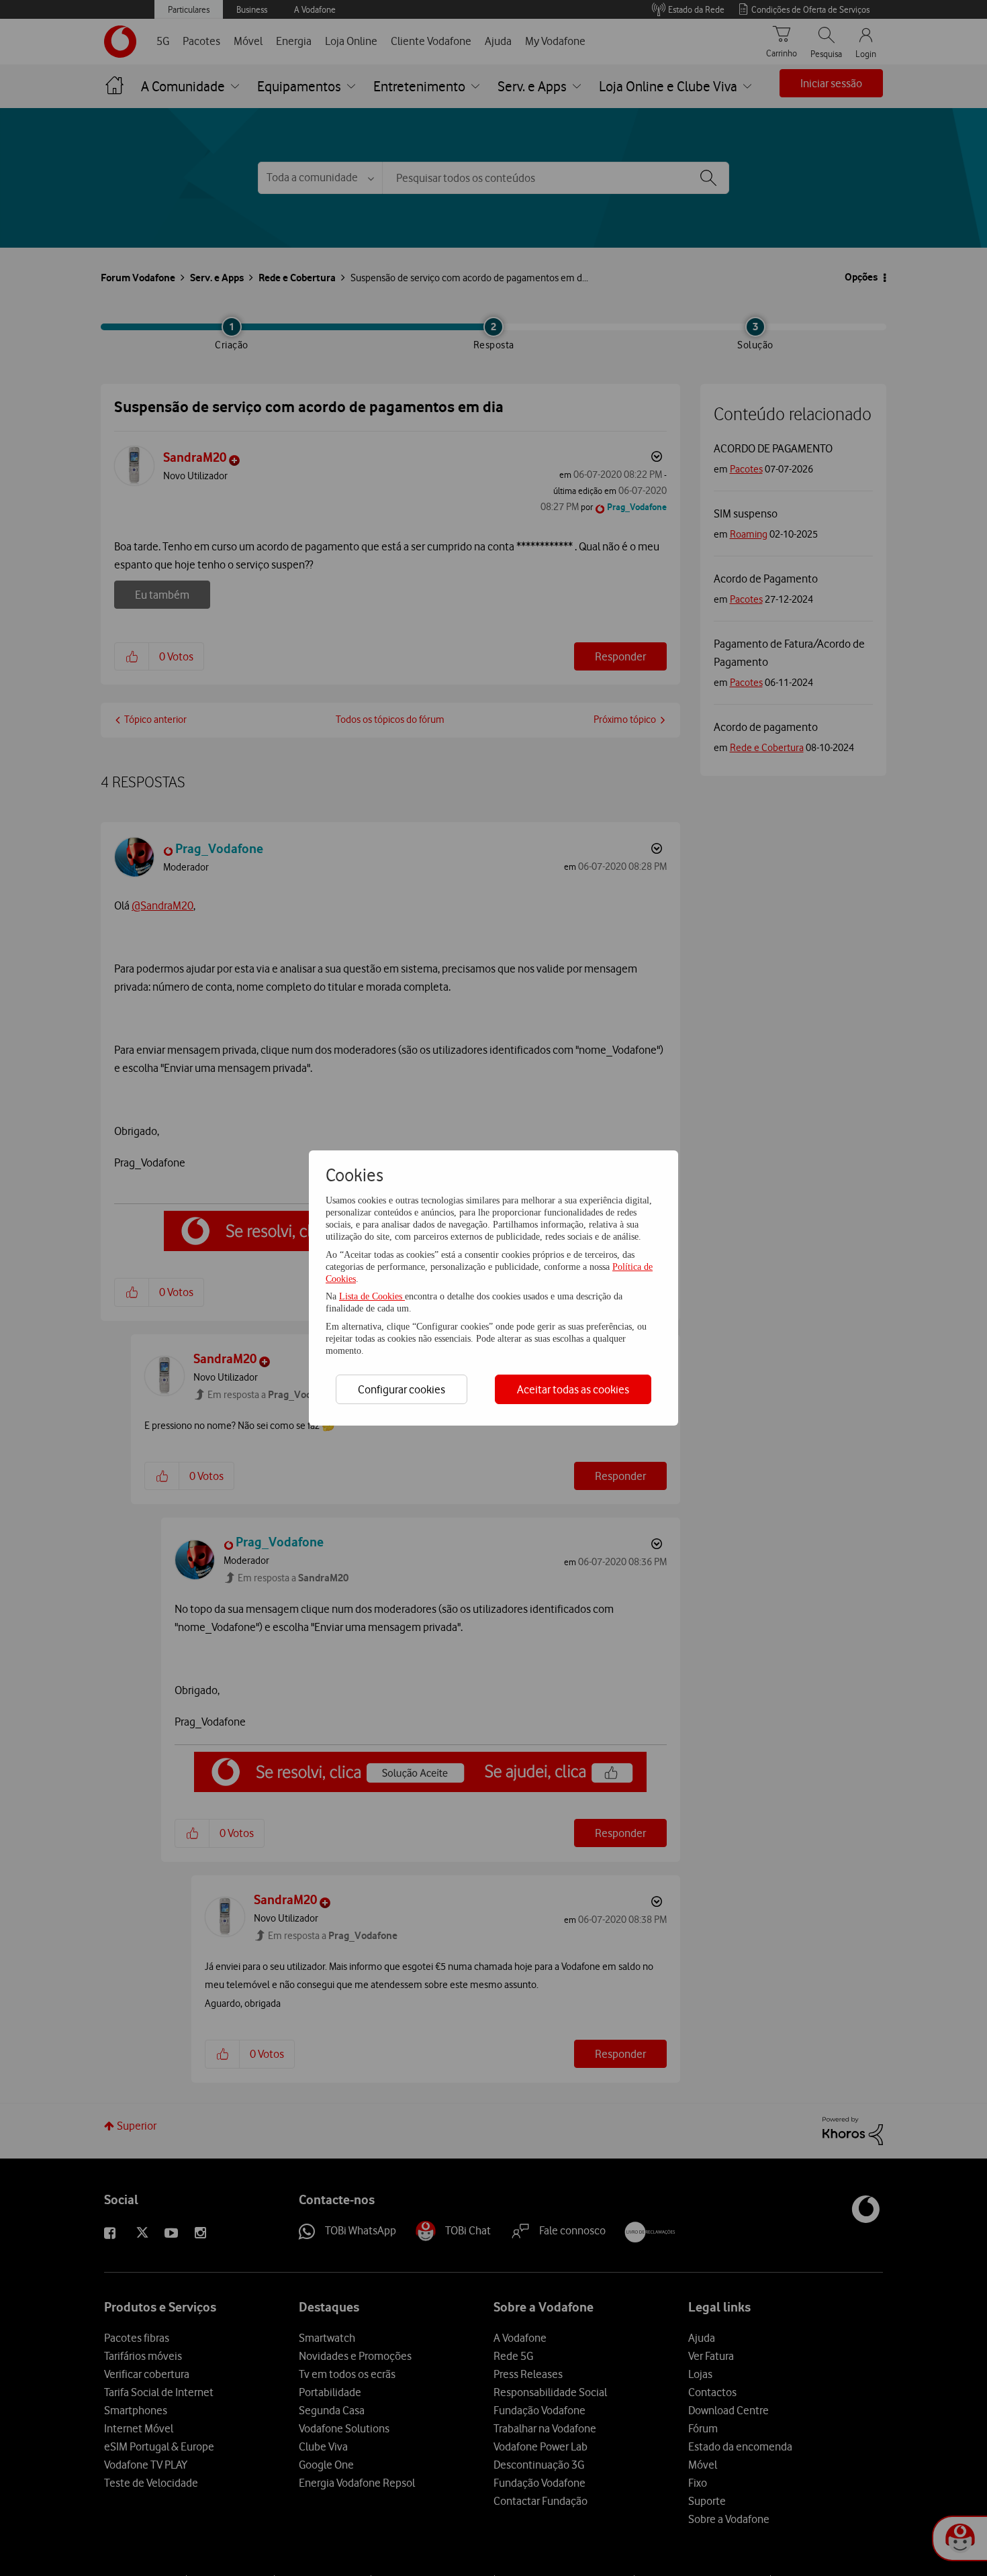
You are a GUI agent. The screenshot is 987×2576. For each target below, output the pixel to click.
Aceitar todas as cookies (573, 1389)
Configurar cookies (402, 1389)
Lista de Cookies (372, 1296)
